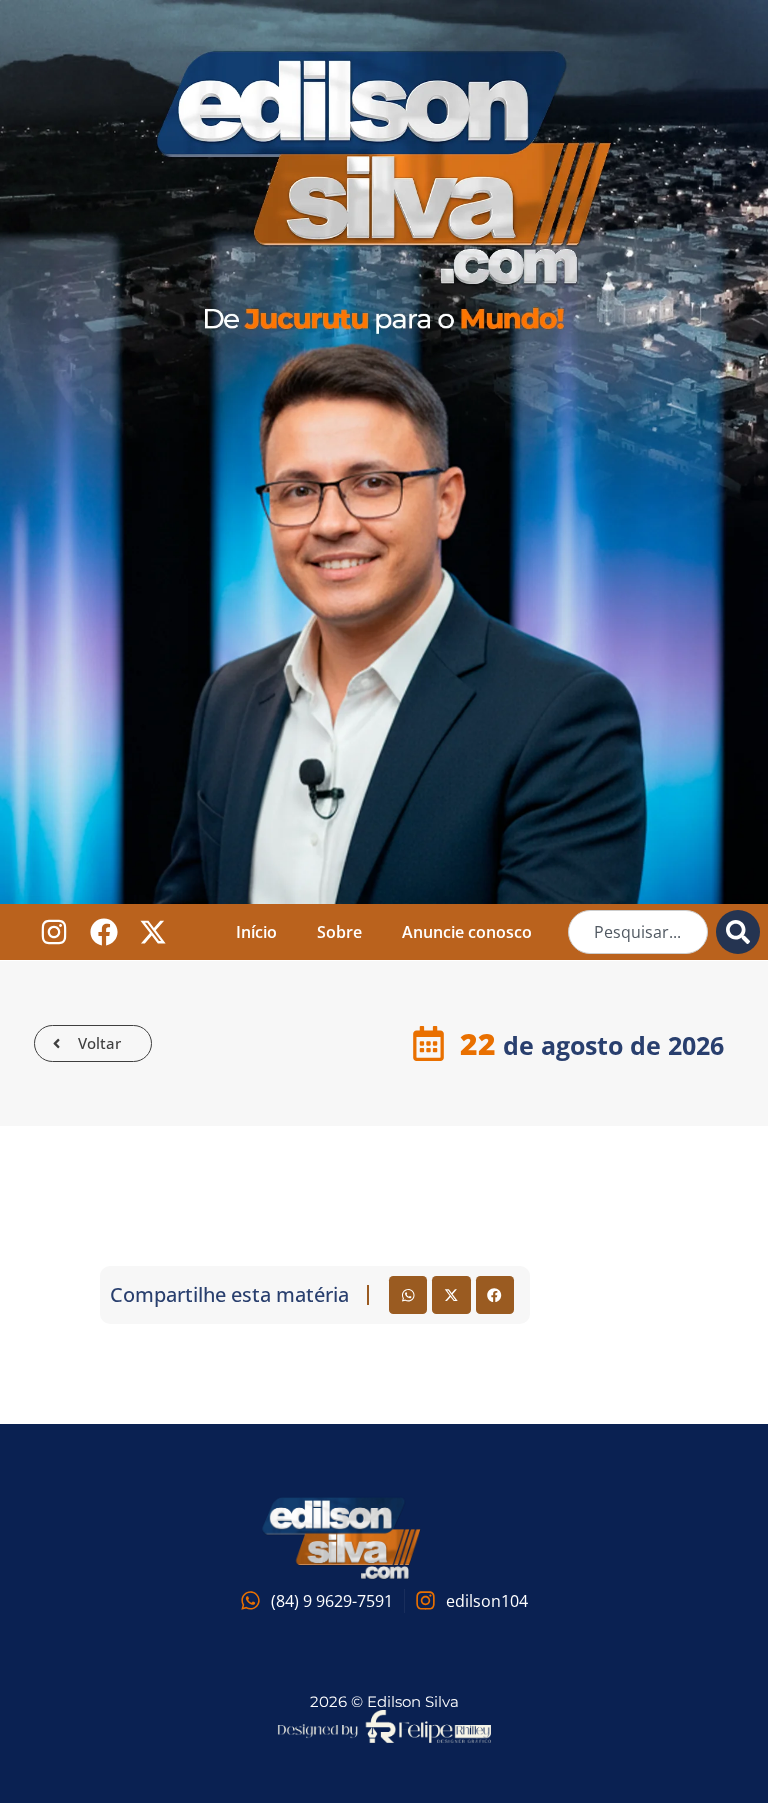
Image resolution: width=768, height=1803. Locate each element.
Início (256, 932)
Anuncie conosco (467, 932)
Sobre (339, 932)
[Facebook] (103, 932)
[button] (408, 1295)
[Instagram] (53, 932)
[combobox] (638, 932)
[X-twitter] (153, 932)
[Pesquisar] (738, 932)
